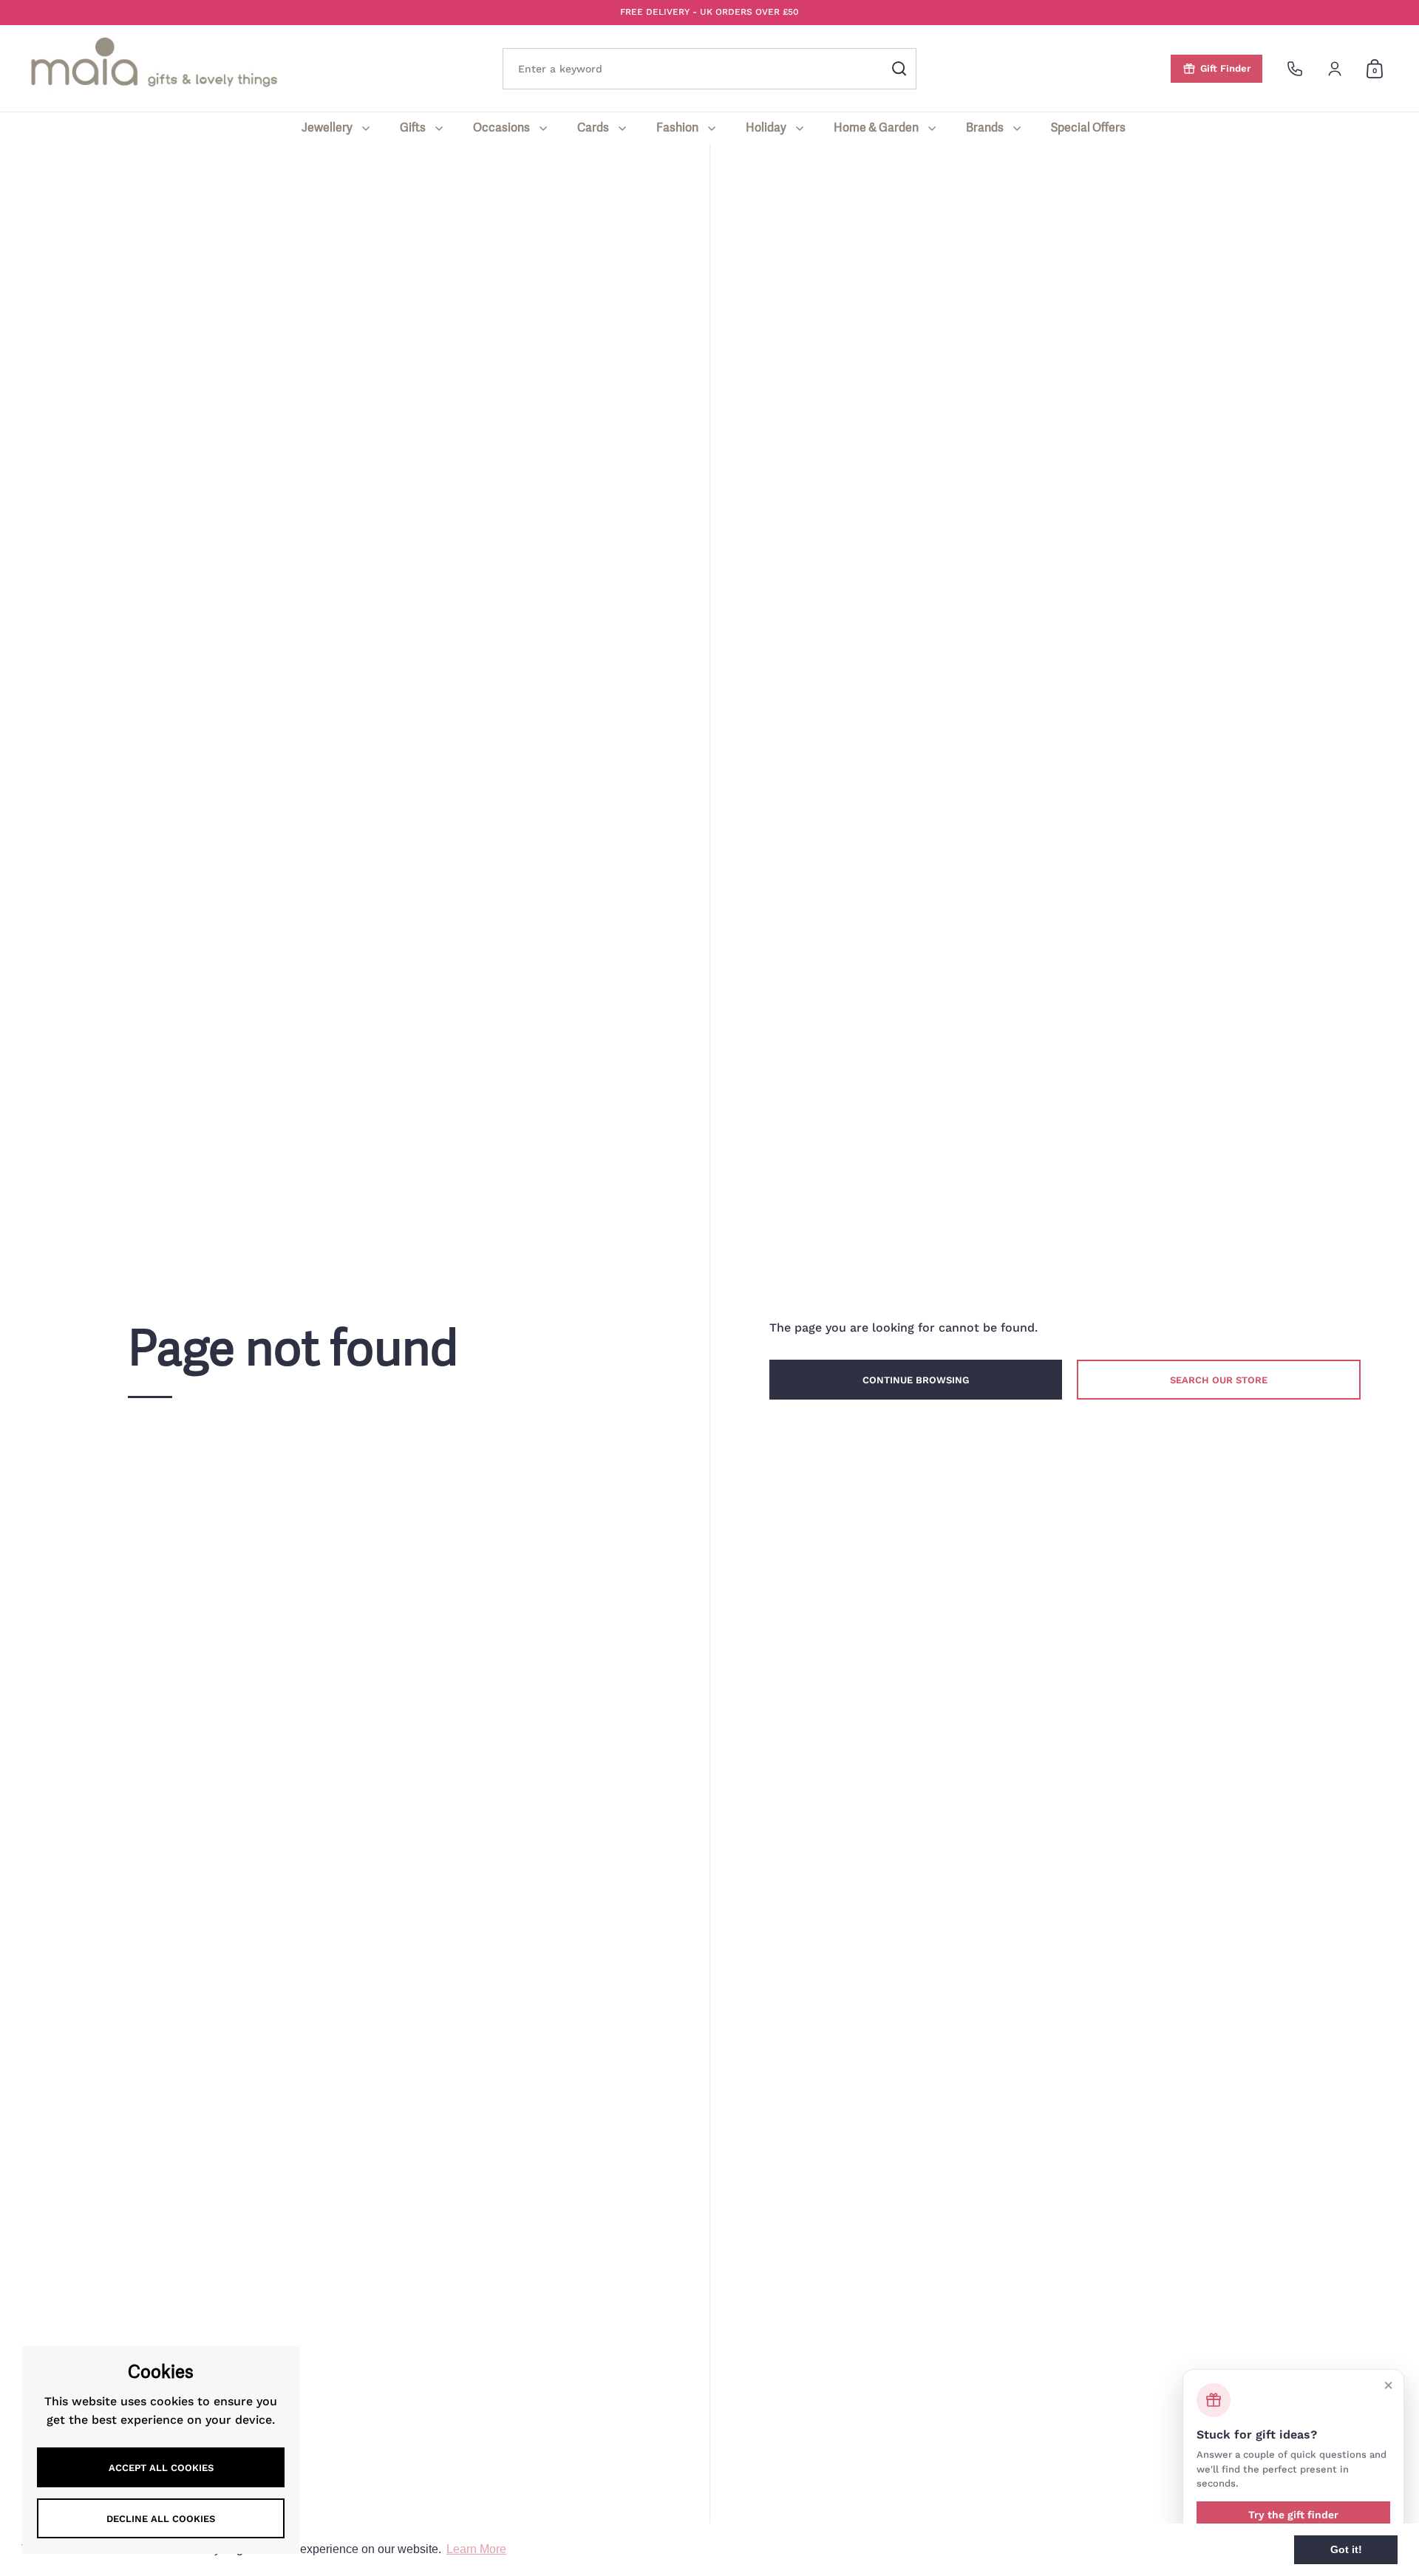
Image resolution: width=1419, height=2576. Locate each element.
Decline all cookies (161, 2519)
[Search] (899, 69)
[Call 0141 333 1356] (1295, 69)
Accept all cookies (161, 2468)
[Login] (1335, 69)
